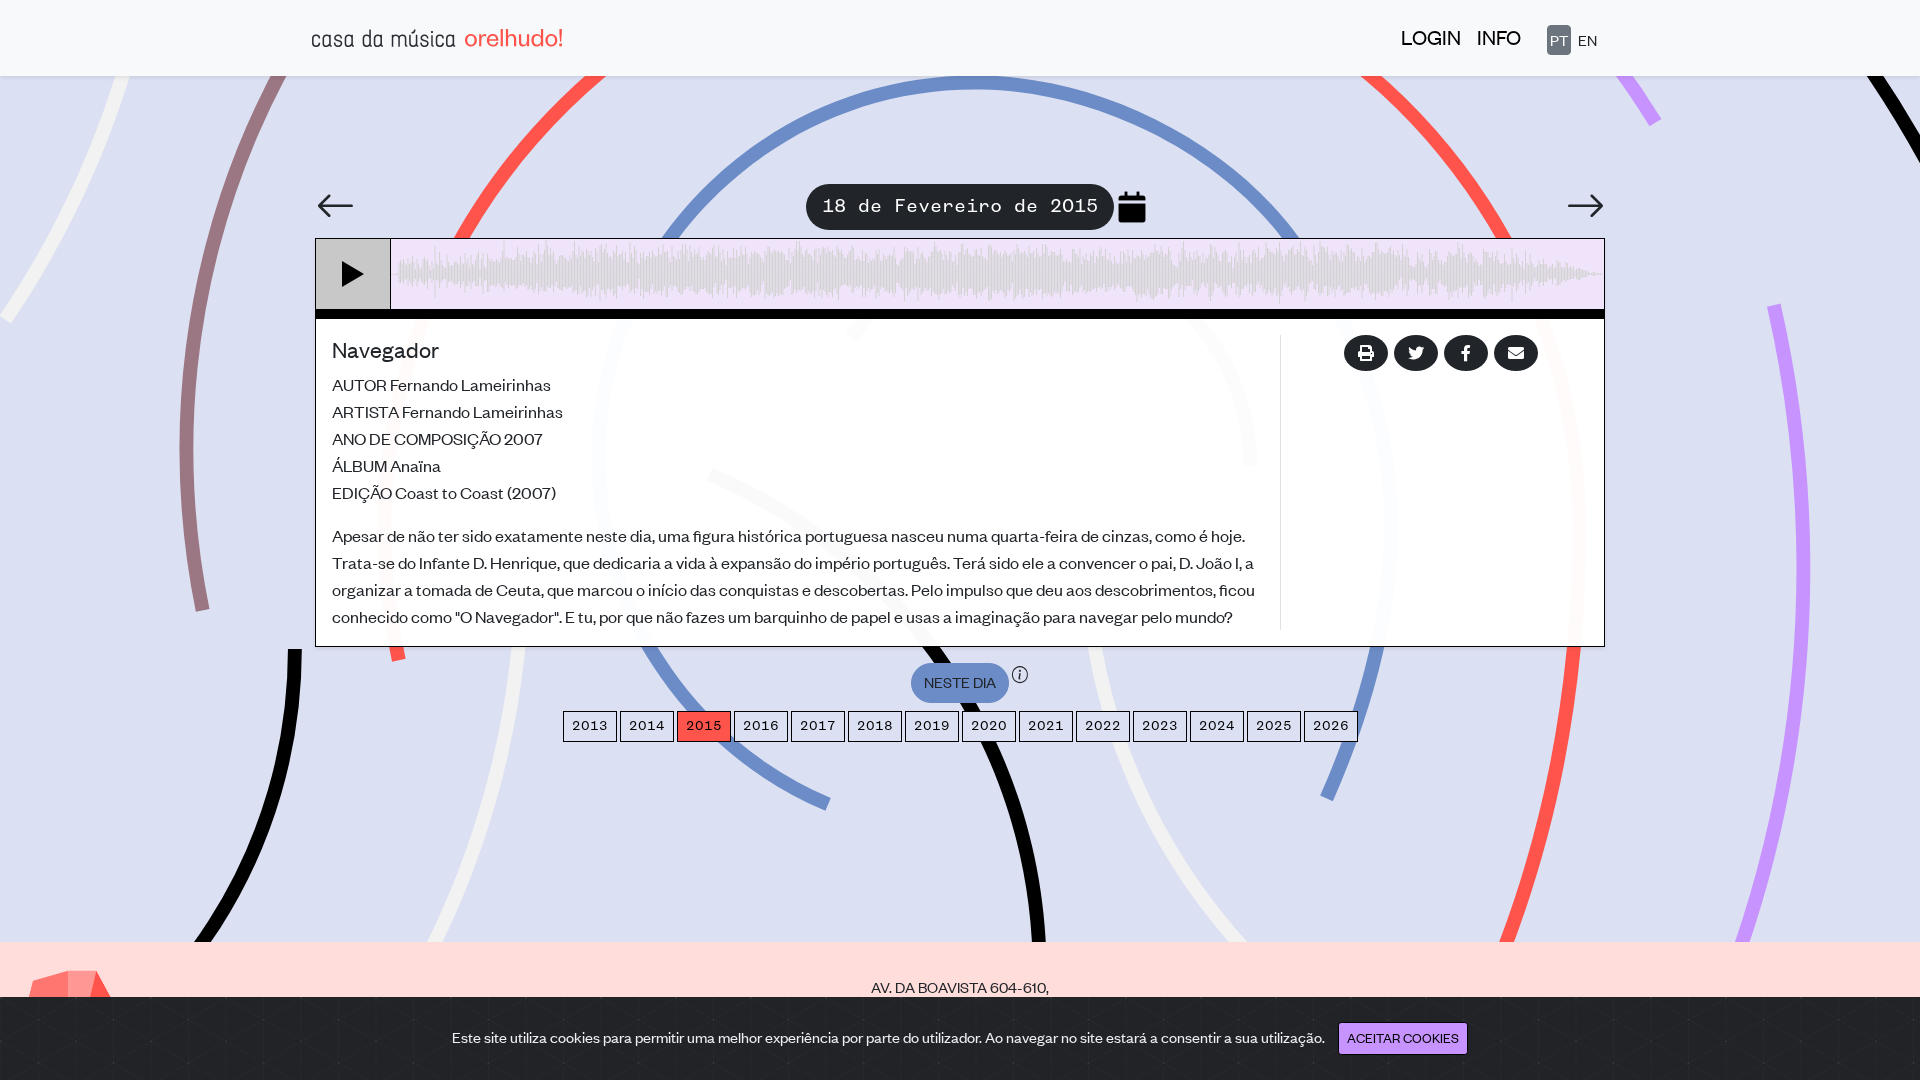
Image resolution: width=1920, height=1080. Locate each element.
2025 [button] (1274, 726)
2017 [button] (818, 726)
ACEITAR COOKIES (1403, 1037)
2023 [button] (1160, 726)
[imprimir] (1366, 353)
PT (1559, 39)
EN (1587, 39)
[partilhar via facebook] (1466, 353)
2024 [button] (1217, 726)
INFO (1499, 36)
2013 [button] (590, 726)
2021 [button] (1046, 726)
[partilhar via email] (1516, 353)
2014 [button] (647, 726)
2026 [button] (1331, 726)
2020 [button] (989, 726)
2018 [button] (875, 726)
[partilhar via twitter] (1416, 353)
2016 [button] (761, 726)
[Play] (353, 274)
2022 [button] (1103, 726)
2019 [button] (932, 726)
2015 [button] (704, 726)
